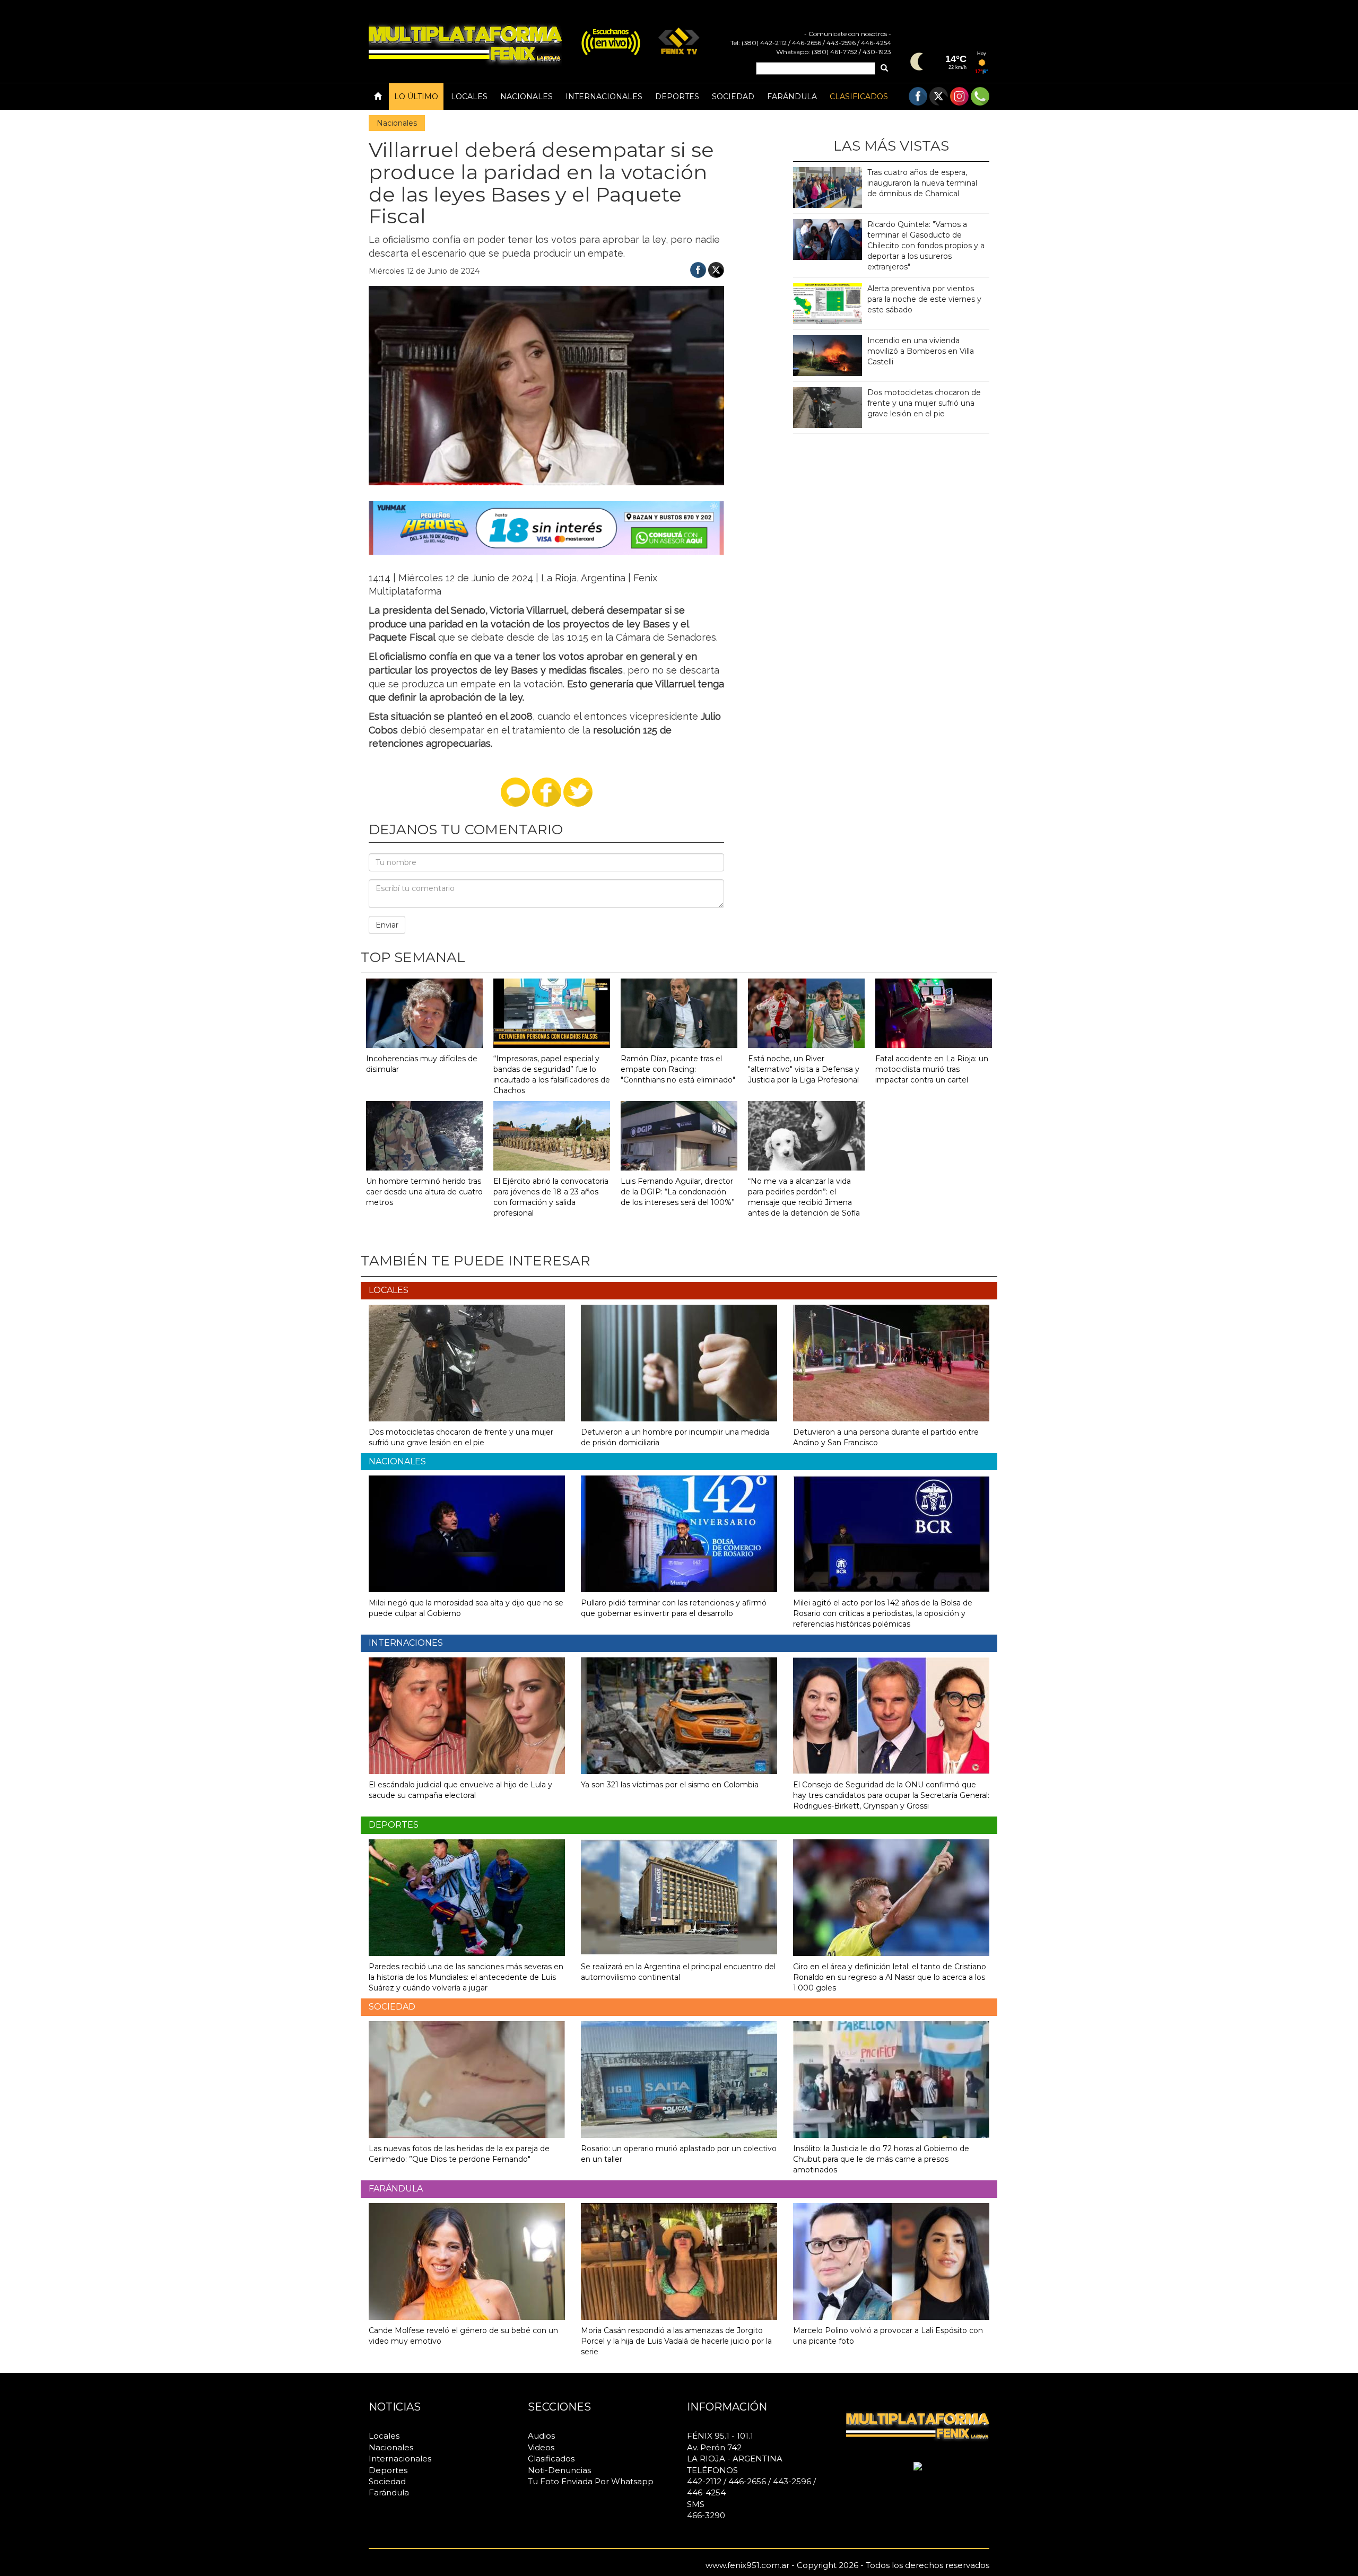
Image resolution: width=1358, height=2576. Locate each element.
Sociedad (733, 97)
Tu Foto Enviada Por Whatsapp (591, 2481)
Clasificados (859, 97)
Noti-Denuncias (559, 2470)
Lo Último (416, 97)
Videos (541, 2447)
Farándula (792, 97)
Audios (541, 2436)
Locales (469, 97)
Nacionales (526, 97)
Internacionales (604, 97)
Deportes (677, 97)
